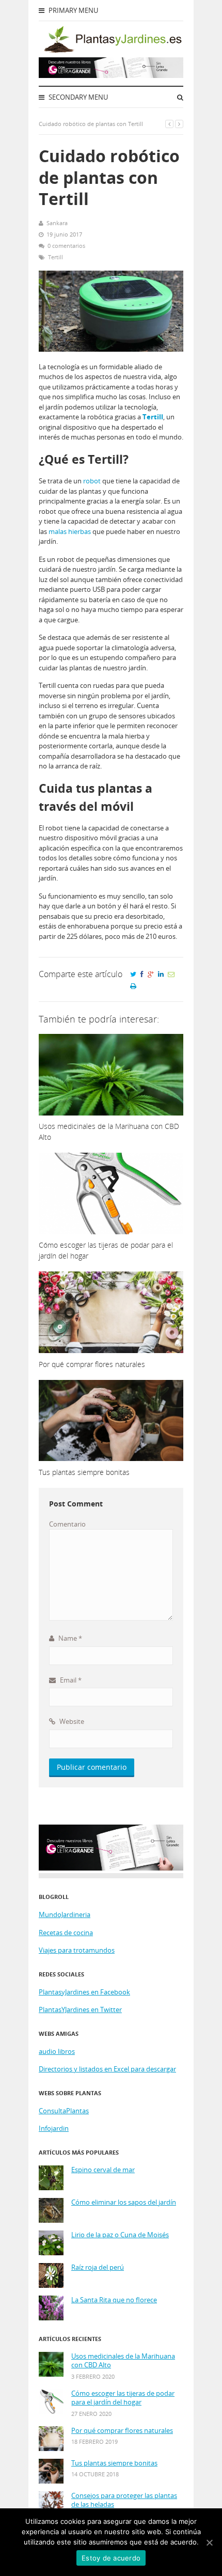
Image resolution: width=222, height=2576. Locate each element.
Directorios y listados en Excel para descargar (107, 2069)
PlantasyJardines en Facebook (84, 1992)
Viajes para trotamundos (77, 1950)
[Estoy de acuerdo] (209, 2542)
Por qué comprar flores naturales (122, 2431)
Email (70, 1680)
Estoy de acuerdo (111, 2558)
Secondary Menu (77, 97)
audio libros (57, 2051)
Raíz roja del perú (98, 2267)
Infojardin (54, 2128)
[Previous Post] (169, 124)
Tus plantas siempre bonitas (114, 2463)
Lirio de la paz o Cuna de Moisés (120, 2235)
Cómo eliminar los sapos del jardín (124, 2202)
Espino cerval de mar (103, 2170)
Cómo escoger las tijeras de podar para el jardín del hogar (123, 2398)
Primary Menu (73, 10)
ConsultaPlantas (64, 2111)
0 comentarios (66, 246)
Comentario (67, 1524)
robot (92, 481)
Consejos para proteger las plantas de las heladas (124, 2500)
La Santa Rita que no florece (114, 2300)
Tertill (55, 257)
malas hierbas (70, 531)
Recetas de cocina (66, 1933)
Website (71, 1721)
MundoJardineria (65, 1914)
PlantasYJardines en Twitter (80, 2009)
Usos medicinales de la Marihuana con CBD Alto (123, 2361)
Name (69, 1638)
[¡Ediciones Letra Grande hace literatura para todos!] (111, 75)
